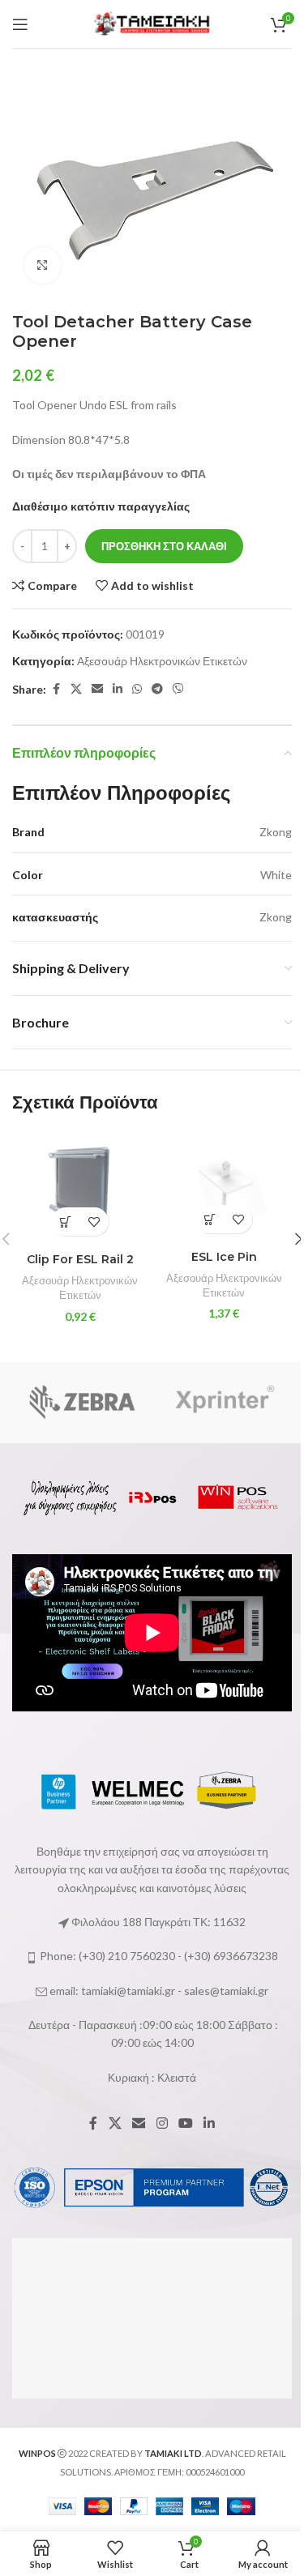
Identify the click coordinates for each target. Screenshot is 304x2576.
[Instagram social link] (162, 2123)
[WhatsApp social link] (137, 689)
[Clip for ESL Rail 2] (80, 1188)
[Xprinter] (223, 1403)
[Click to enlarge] (43, 265)
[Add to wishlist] (94, 1222)
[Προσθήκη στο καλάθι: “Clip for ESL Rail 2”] (66, 1222)
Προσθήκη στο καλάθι (164, 546)
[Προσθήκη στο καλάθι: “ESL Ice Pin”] (210, 1219)
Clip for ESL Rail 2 (80, 1259)
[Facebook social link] (56, 689)
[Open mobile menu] (20, 24)
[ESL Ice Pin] (225, 1187)
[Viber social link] (178, 689)
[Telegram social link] (157, 689)
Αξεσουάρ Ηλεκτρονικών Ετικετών (162, 661)
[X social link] (76, 689)
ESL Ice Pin (224, 1257)
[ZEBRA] (82, 1403)
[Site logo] (152, 22)
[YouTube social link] (185, 2123)
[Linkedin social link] (118, 689)
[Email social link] (97, 689)
